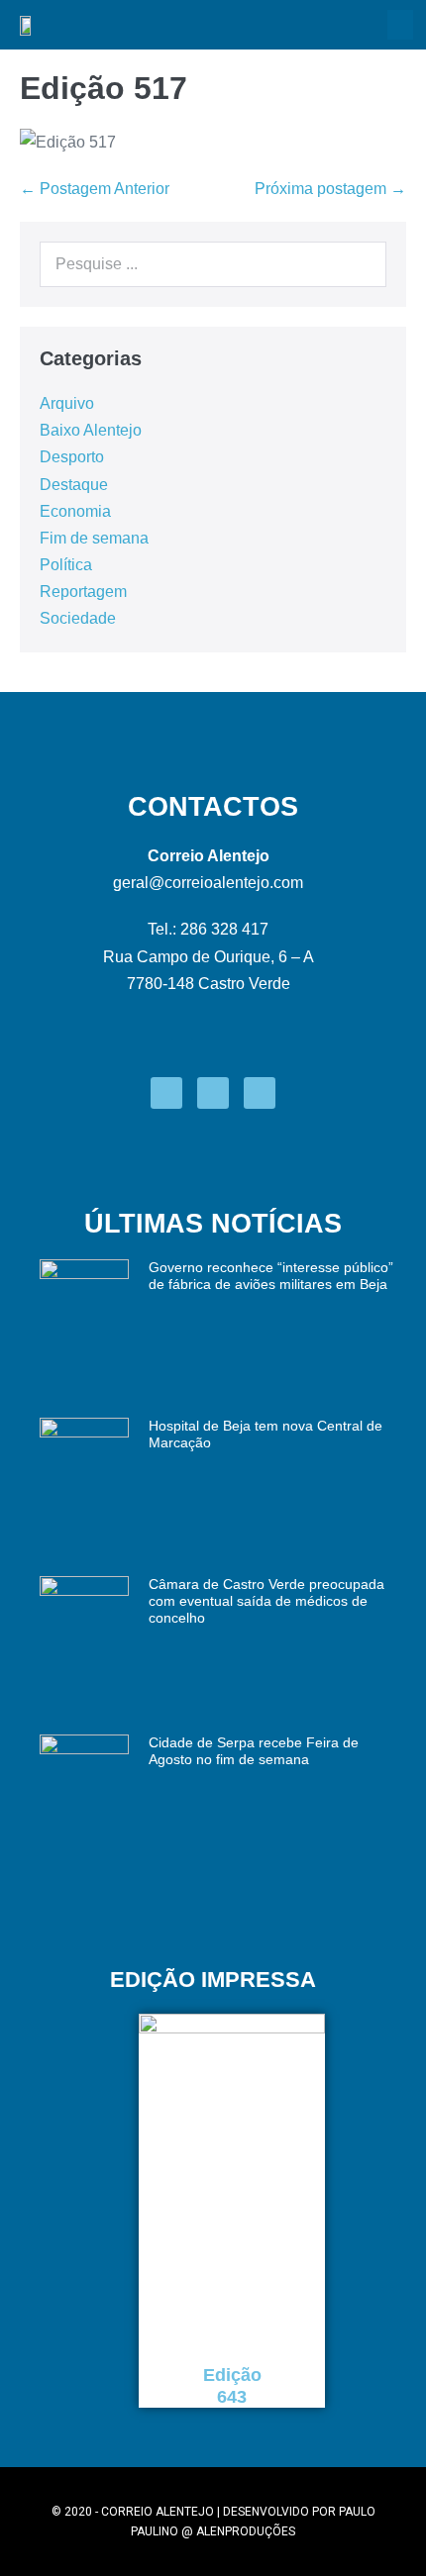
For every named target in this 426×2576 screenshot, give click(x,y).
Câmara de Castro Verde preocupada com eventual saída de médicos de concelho (266, 1601)
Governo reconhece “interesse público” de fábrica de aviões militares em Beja (271, 1276)
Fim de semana (94, 538)
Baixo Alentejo (91, 430)
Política (66, 565)
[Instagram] (213, 1093)
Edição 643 (232, 2386)
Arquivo (67, 403)
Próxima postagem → (330, 189)
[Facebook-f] (166, 1093)
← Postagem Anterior (95, 189)
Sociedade (78, 618)
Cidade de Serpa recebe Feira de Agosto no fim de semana (254, 1751)
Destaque (74, 485)
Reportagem (83, 592)
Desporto (72, 457)
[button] (400, 25)
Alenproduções (246, 2531)
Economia (75, 511)
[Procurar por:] (213, 264)
